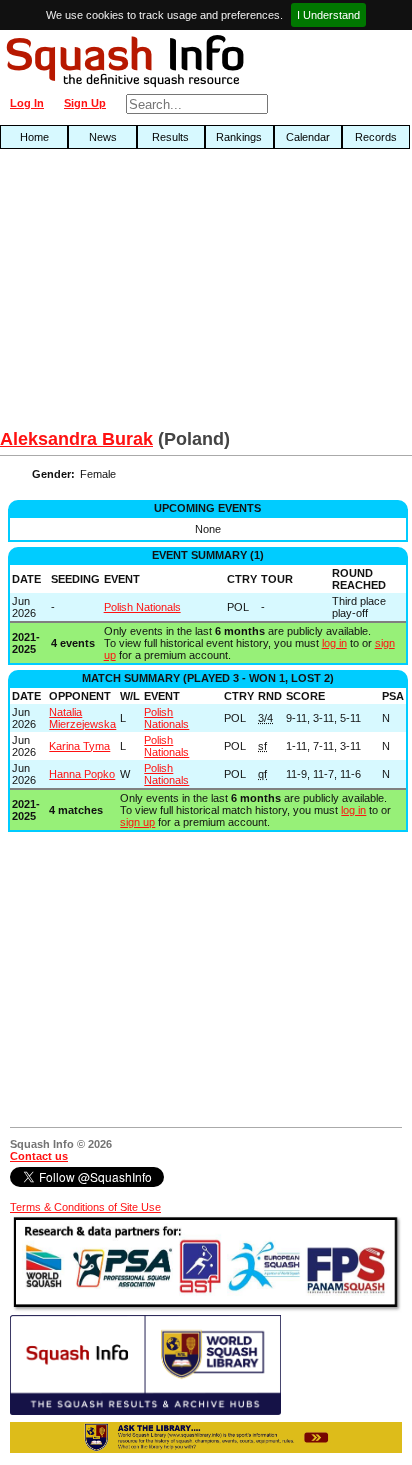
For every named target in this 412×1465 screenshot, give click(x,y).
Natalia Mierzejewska (82, 718)
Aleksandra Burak (76, 439)
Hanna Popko (82, 774)
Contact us (39, 1156)
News (103, 137)
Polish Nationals (142, 607)
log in (334, 643)
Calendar (308, 137)
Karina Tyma (79, 746)
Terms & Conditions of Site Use (85, 1207)
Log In (27, 103)
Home (34, 137)
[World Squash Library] (145, 1411)
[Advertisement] (132, 294)
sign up (137, 822)
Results (170, 137)
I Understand (328, 15)
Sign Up (85, 103)
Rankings (239, 137)
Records (376, 137)
